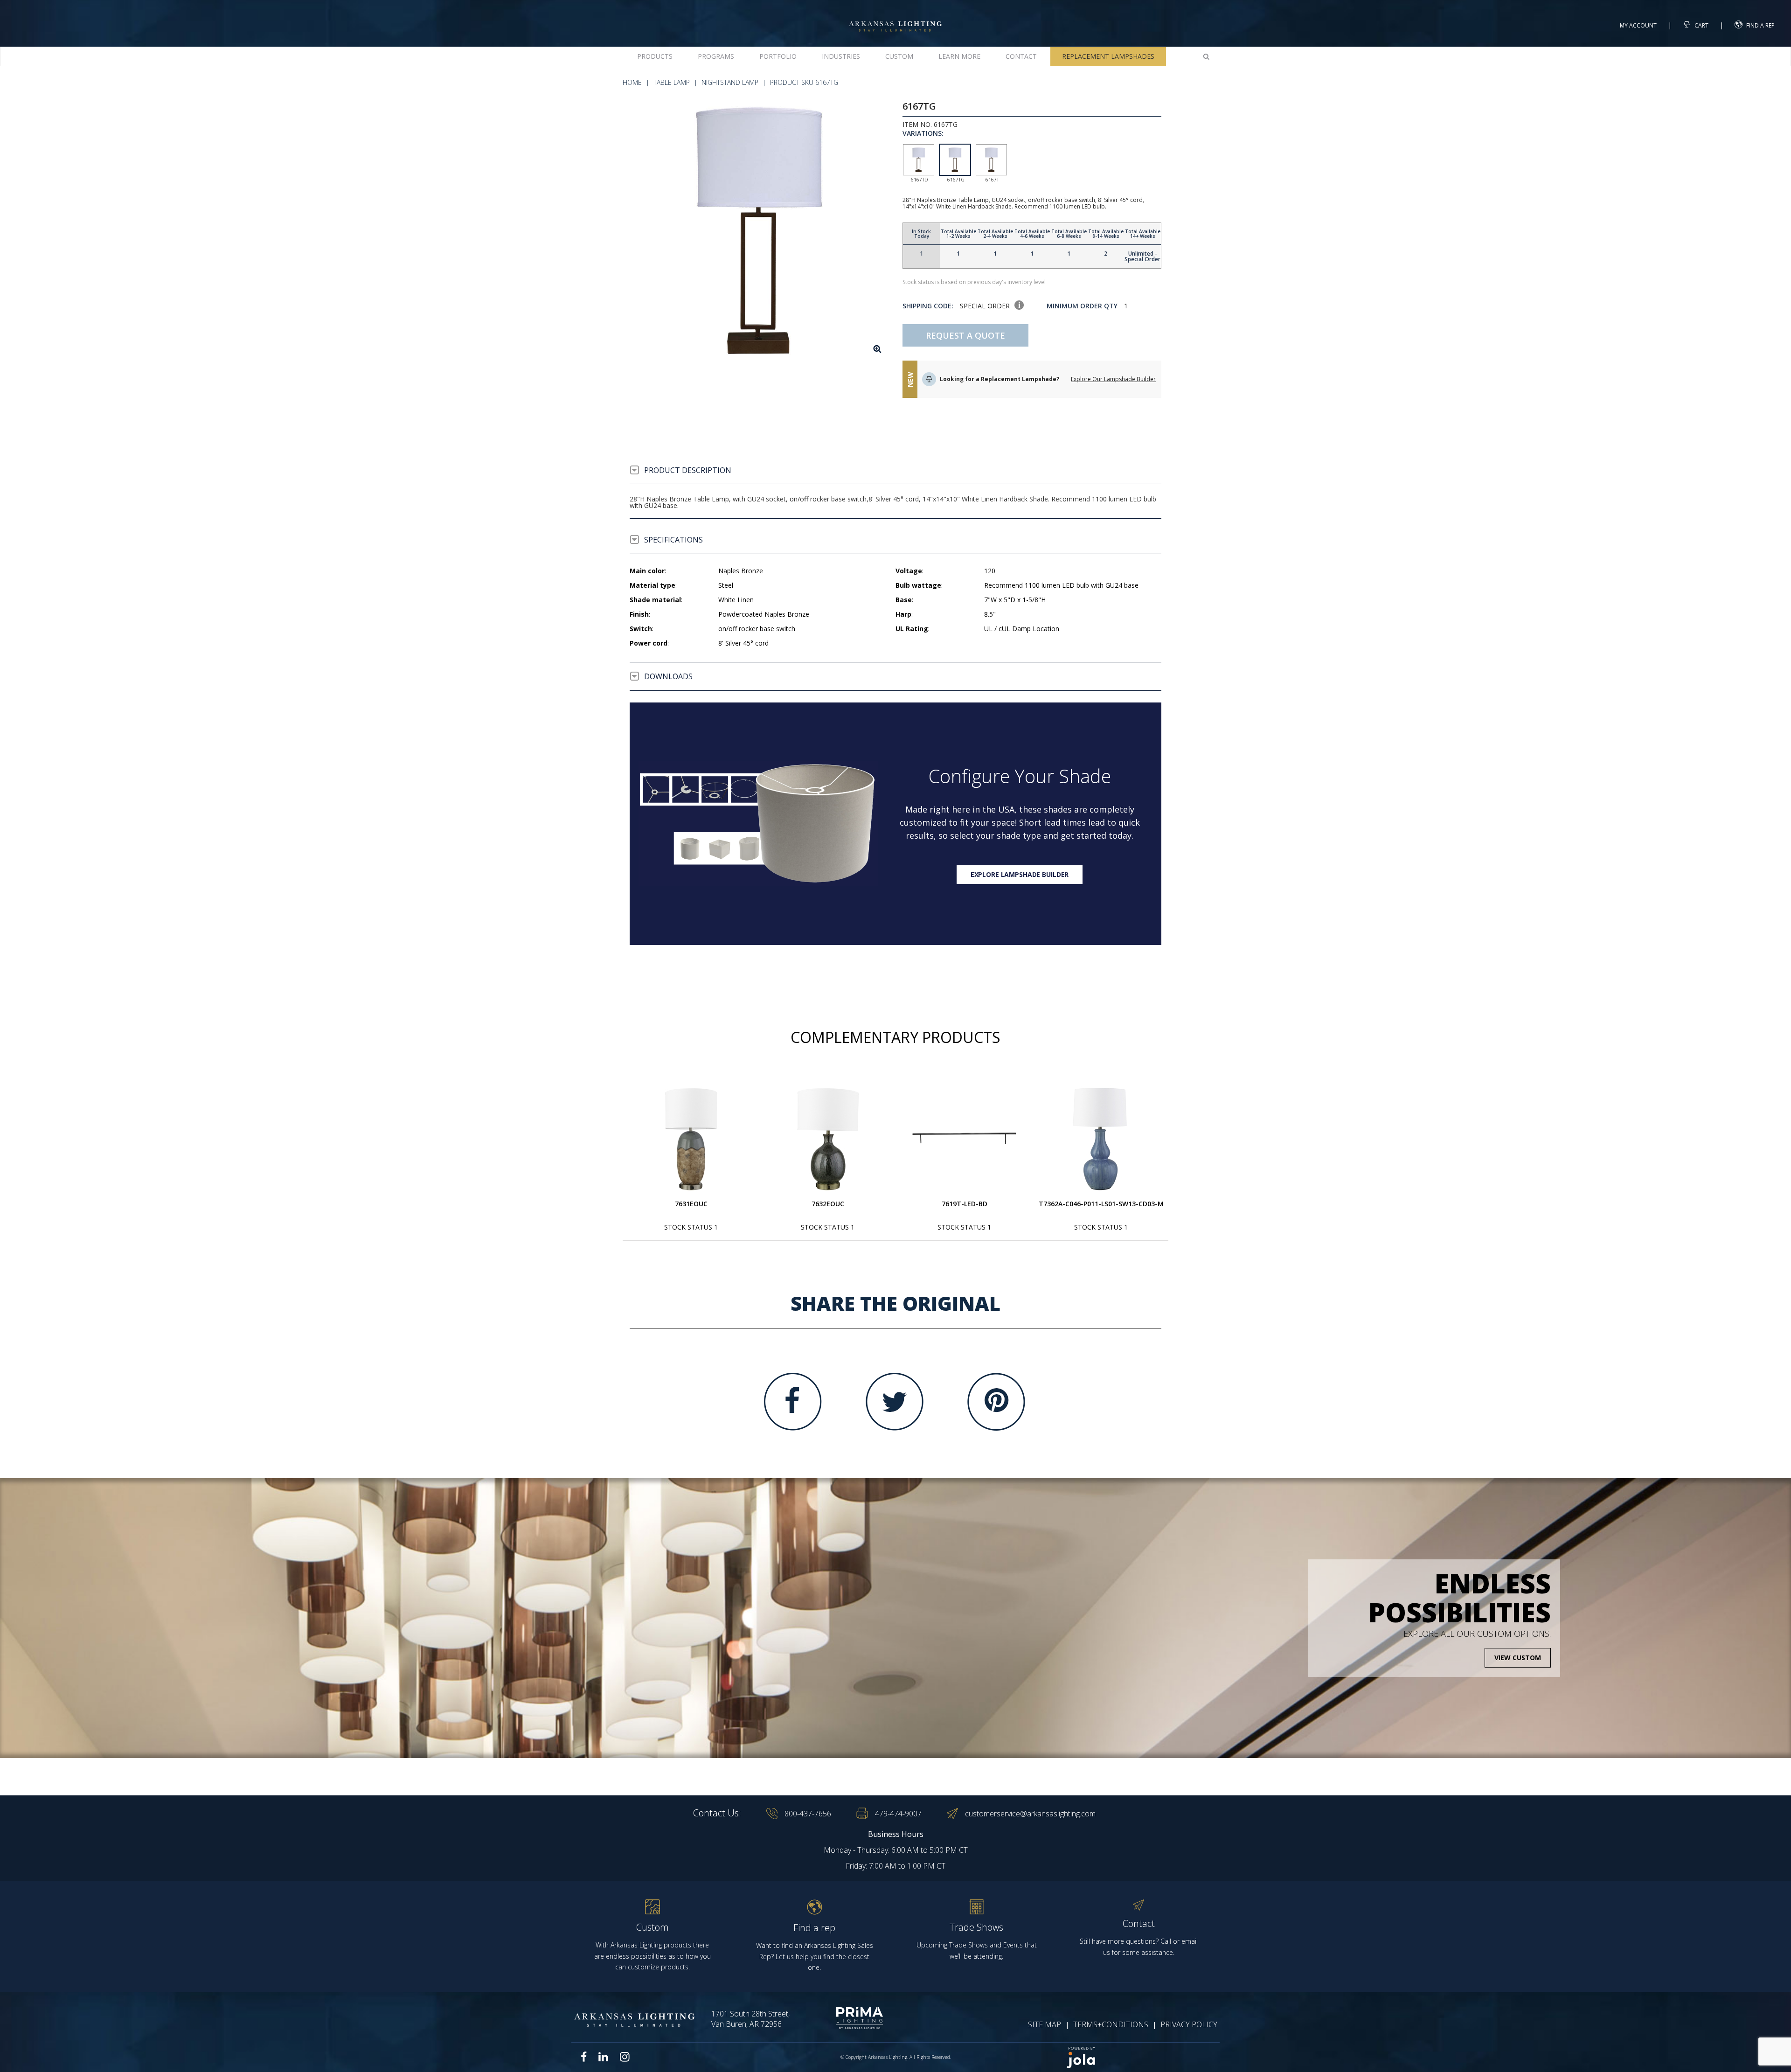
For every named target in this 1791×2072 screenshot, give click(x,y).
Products (655, 56)
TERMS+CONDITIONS (1111, 2024)
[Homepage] (895, 18)
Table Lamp (672, 82)
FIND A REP (1760, 25)
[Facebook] (793, 1402)
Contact (1021, 56)
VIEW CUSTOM (1518, 1658)
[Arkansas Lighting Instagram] (625, 2057)
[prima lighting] (843, 2018)
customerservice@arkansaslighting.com (1030, 1814)
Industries (841, 56)
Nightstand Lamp (730, 82)
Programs (716, 56)
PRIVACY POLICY (1189, 2024)
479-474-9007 (898, 1814)
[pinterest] (996, 1402)
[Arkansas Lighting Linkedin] (603, 2057)
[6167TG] (759, 231)
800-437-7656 (808, 1814)
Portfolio (778, 56)
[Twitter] (895, 1402)
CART (1701, 25)
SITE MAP (1045, 2024)
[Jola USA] (1139, 2057)
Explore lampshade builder (1020, 874)
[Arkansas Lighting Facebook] (584, 2057)
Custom (899, 56)
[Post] (691, 1139)
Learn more (959, 56)
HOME (632, 82)
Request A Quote (965, 335)
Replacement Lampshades (1108, 56)
